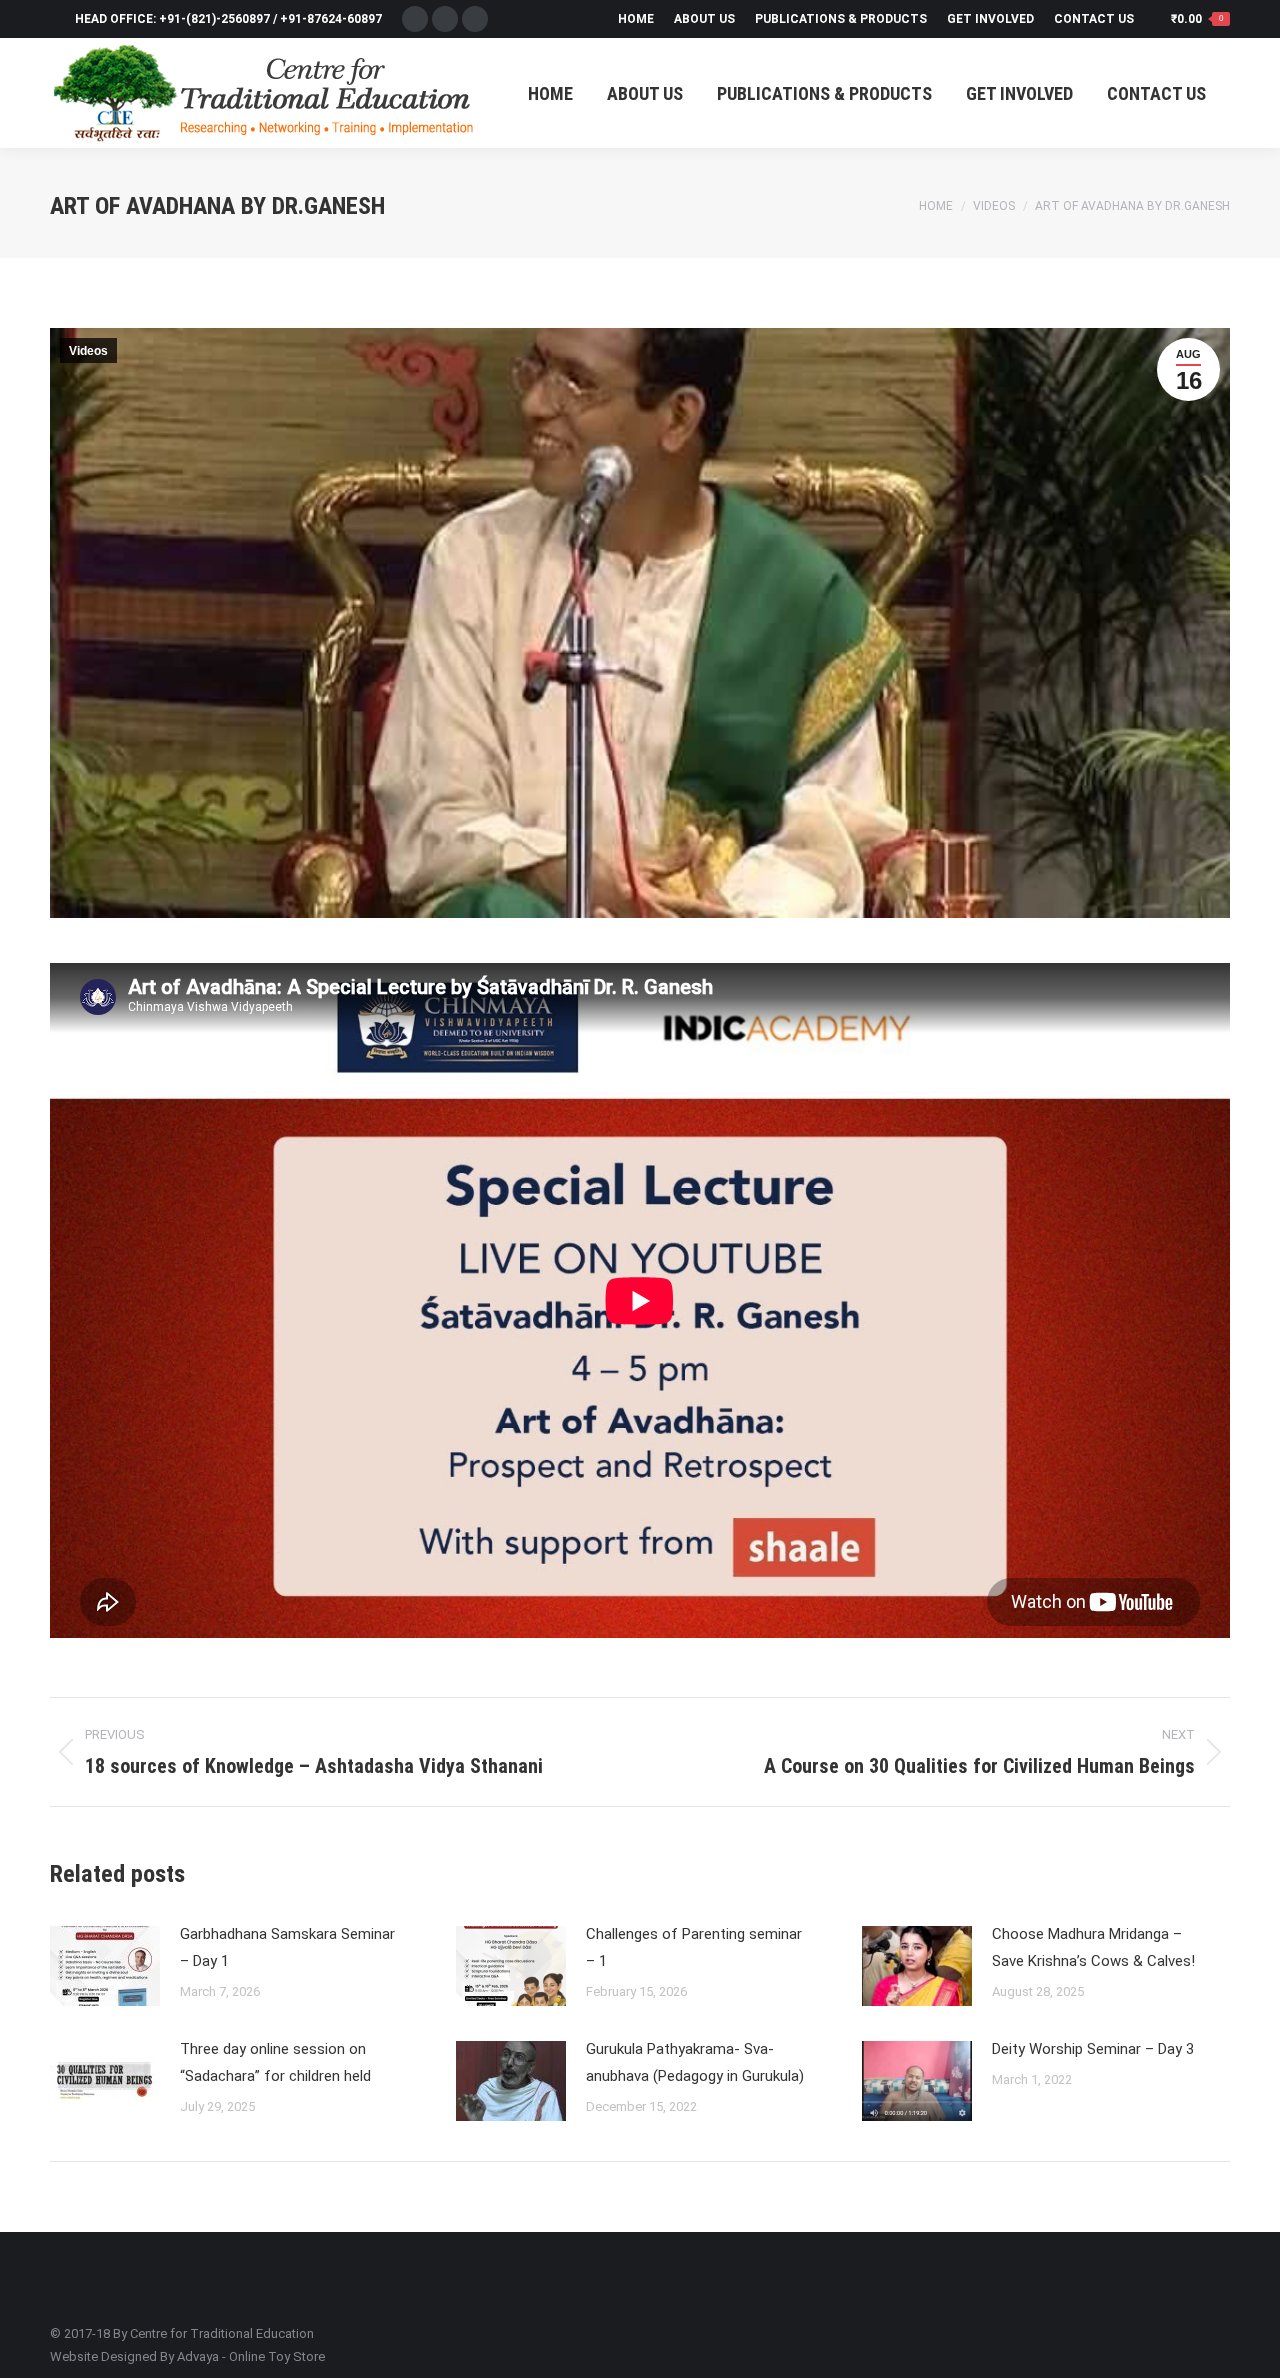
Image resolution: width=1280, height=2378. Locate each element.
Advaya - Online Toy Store (251, 2356)
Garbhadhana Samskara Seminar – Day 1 (287, 1947)
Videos (88, 351)
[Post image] (105, 1966)
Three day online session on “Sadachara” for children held (275, 2062)
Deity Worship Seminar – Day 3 (1093, 2049)
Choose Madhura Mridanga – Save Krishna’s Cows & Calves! (1093, 1947)
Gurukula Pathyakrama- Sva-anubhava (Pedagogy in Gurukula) (695, 2062)
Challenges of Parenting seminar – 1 (694, 1947)
